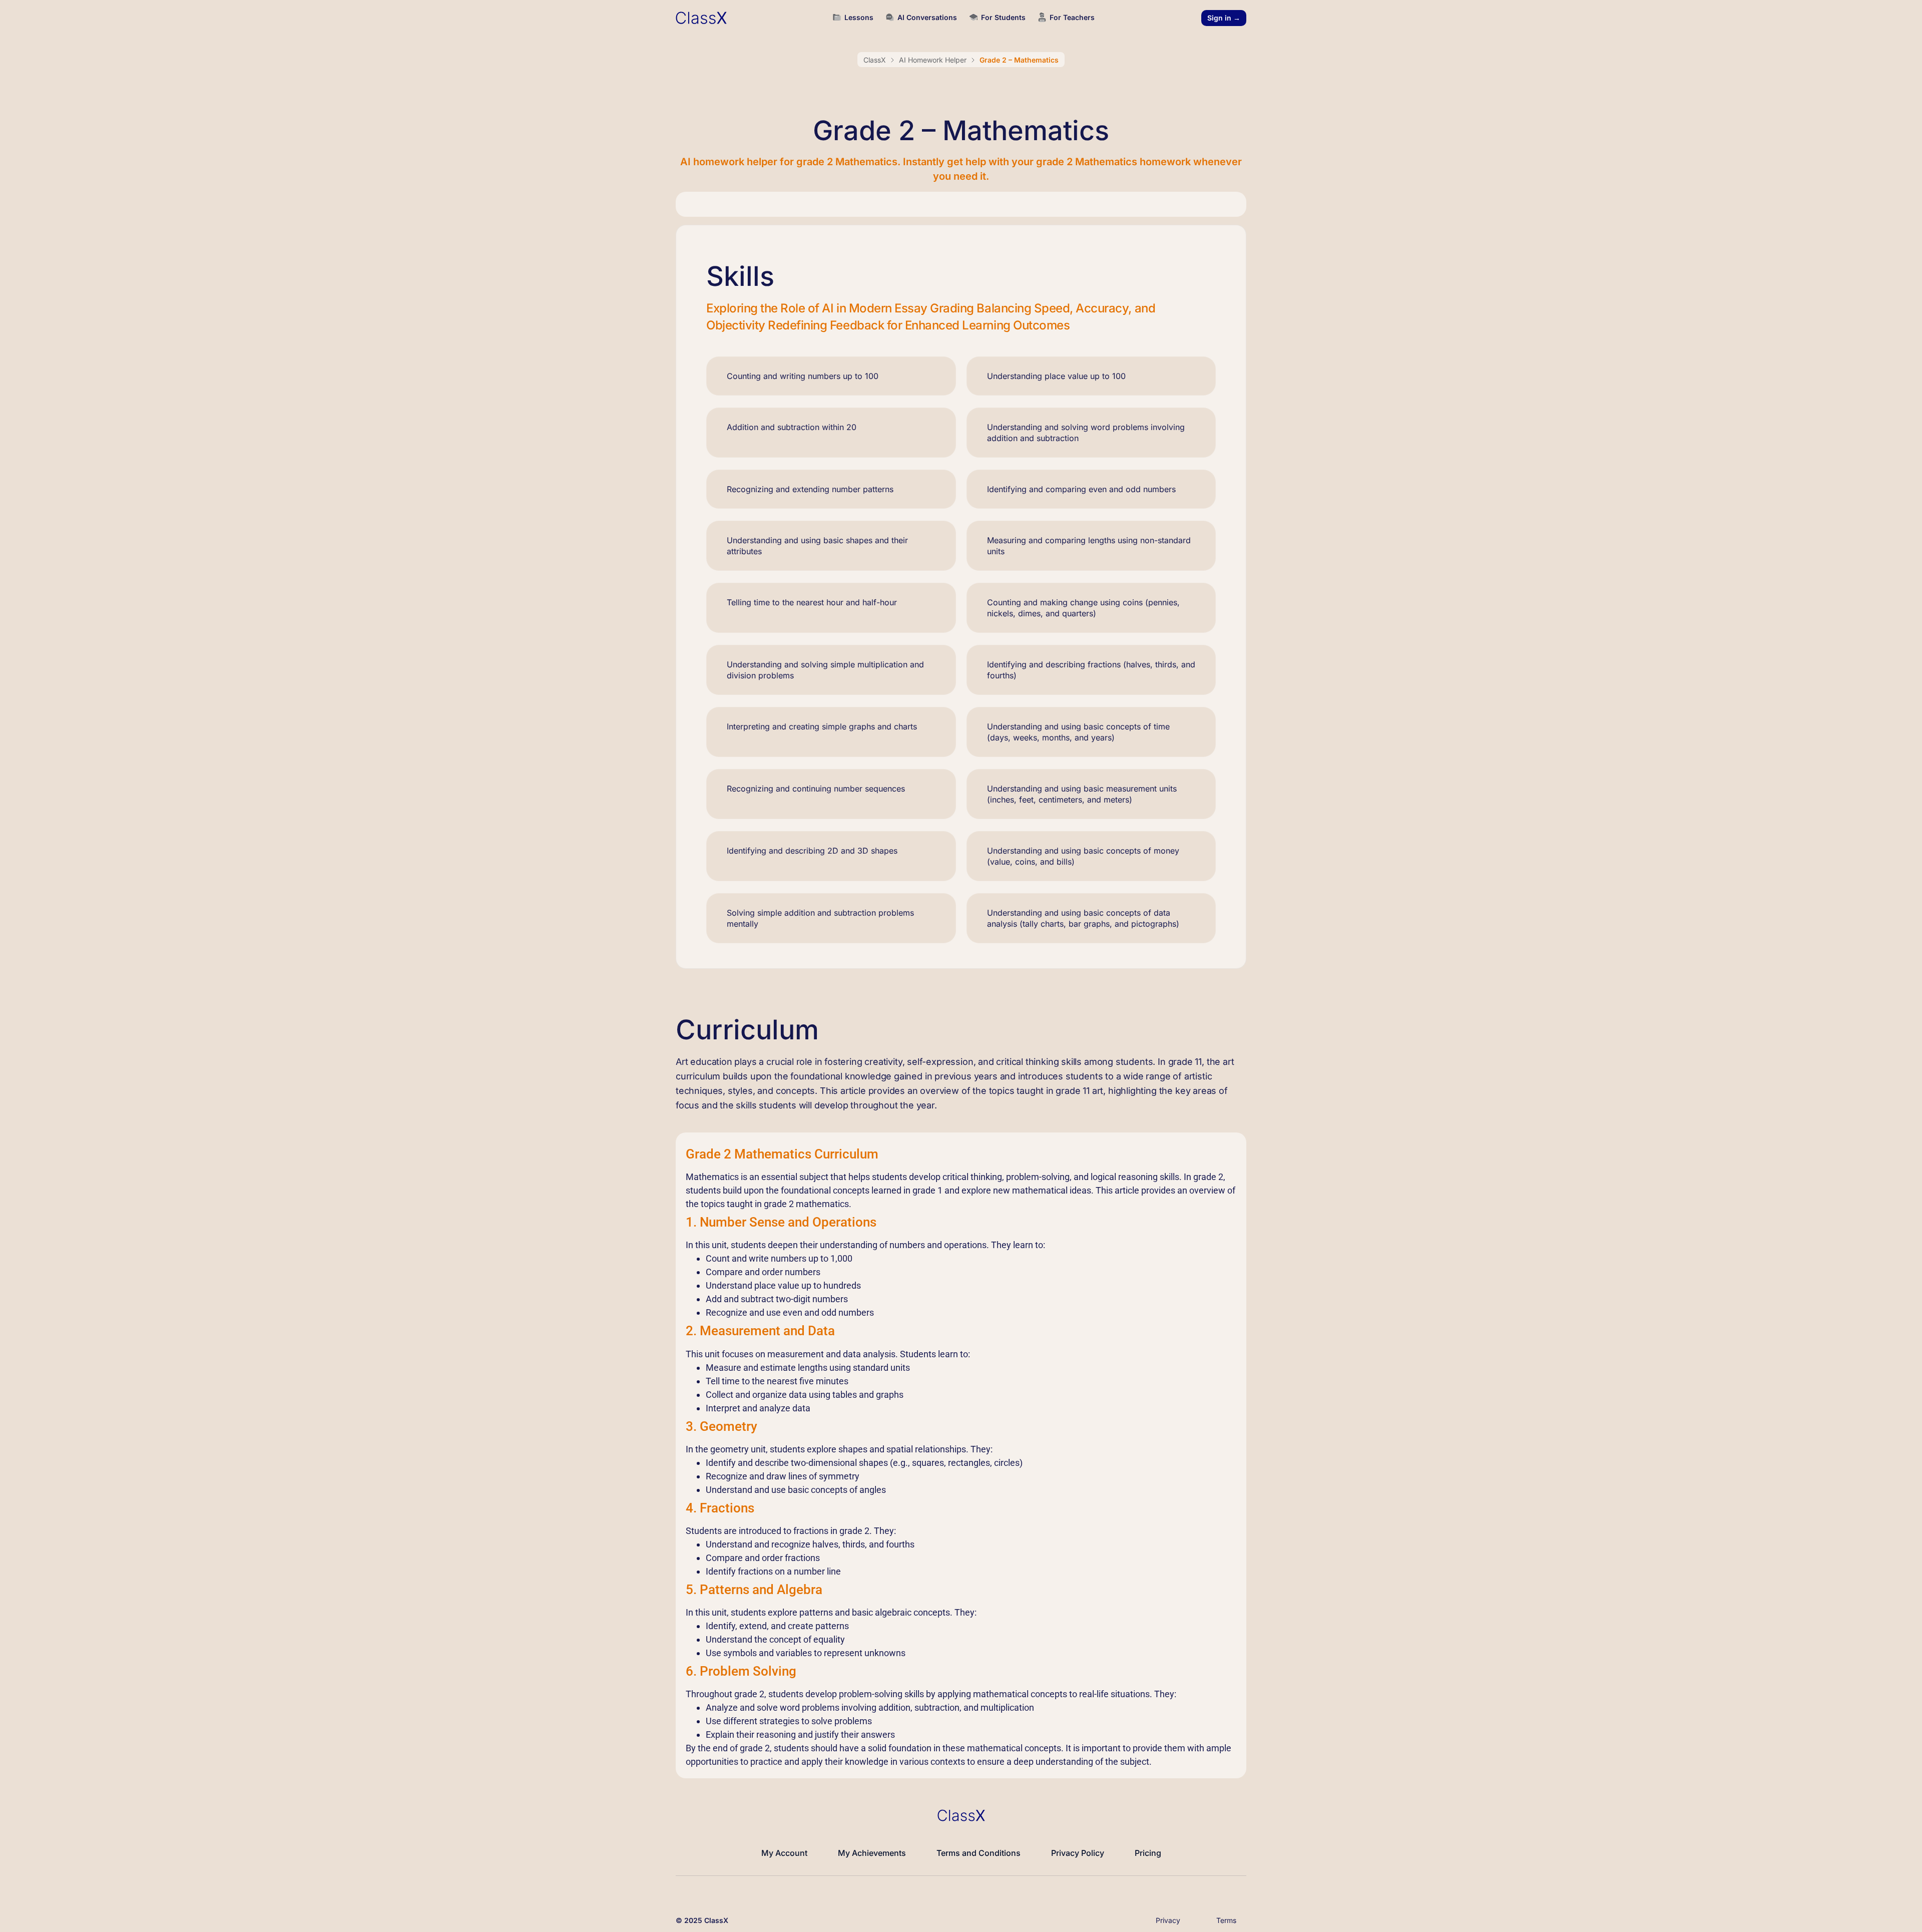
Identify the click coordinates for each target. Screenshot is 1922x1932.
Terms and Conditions (979, 1853)
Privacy (1168, 1920)
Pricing (1148, 1853)
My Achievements (872, 1853)
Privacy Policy (1078, 1853)
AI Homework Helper (933, 60)
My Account (784, 1853)
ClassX (875, 60)
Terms (1226, 1920)
